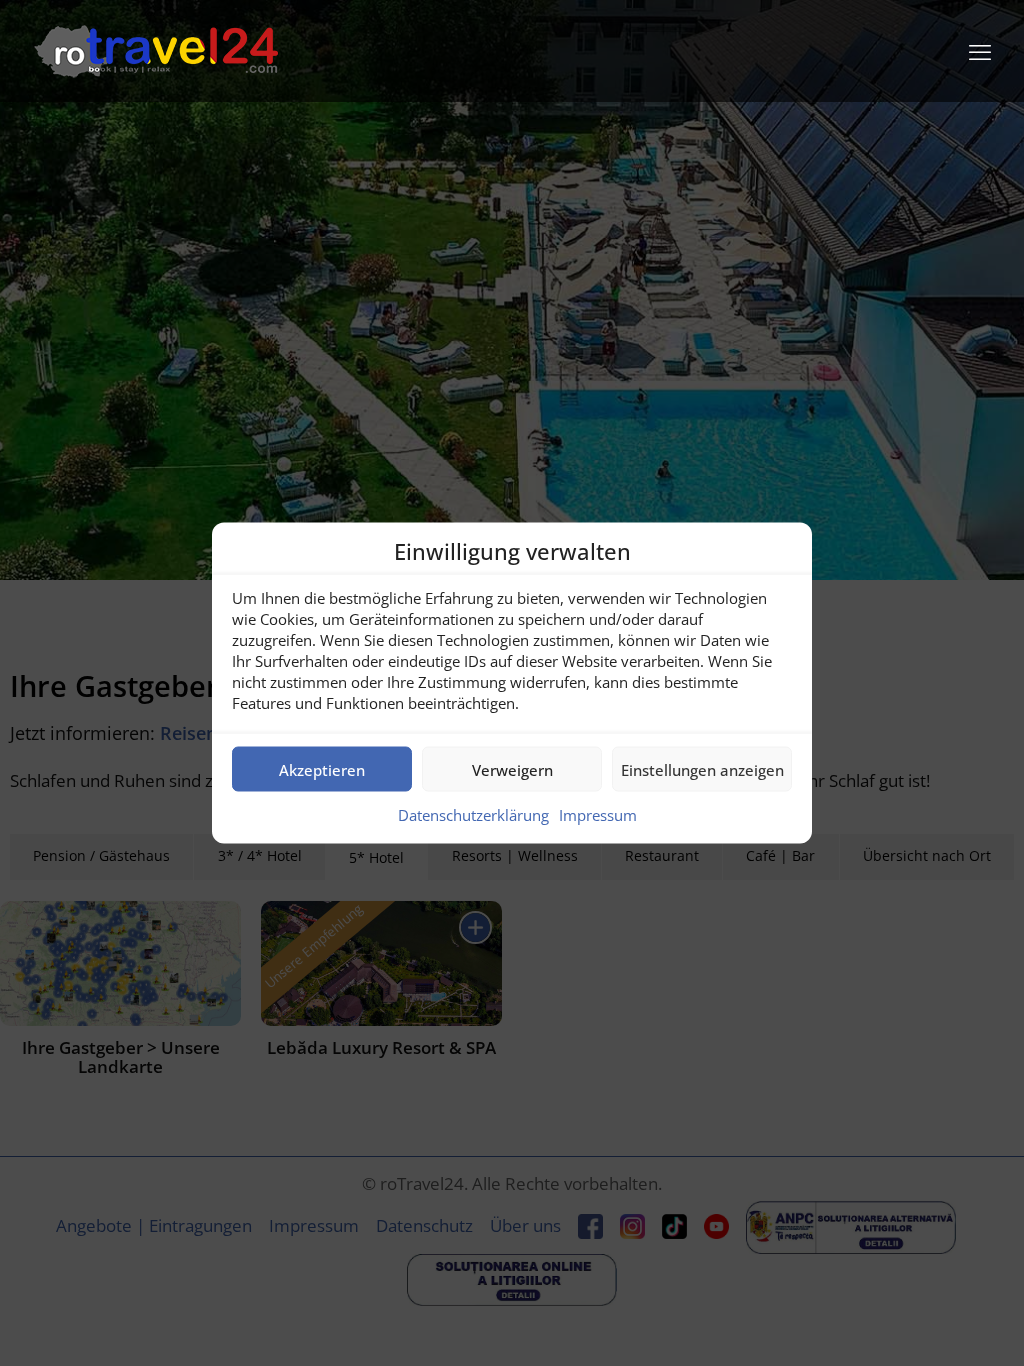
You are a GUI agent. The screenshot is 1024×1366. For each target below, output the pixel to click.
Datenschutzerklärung (473, 815)
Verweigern (512, 769)
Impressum (598, 815)
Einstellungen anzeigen (702, 769)
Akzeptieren (322, 769)
